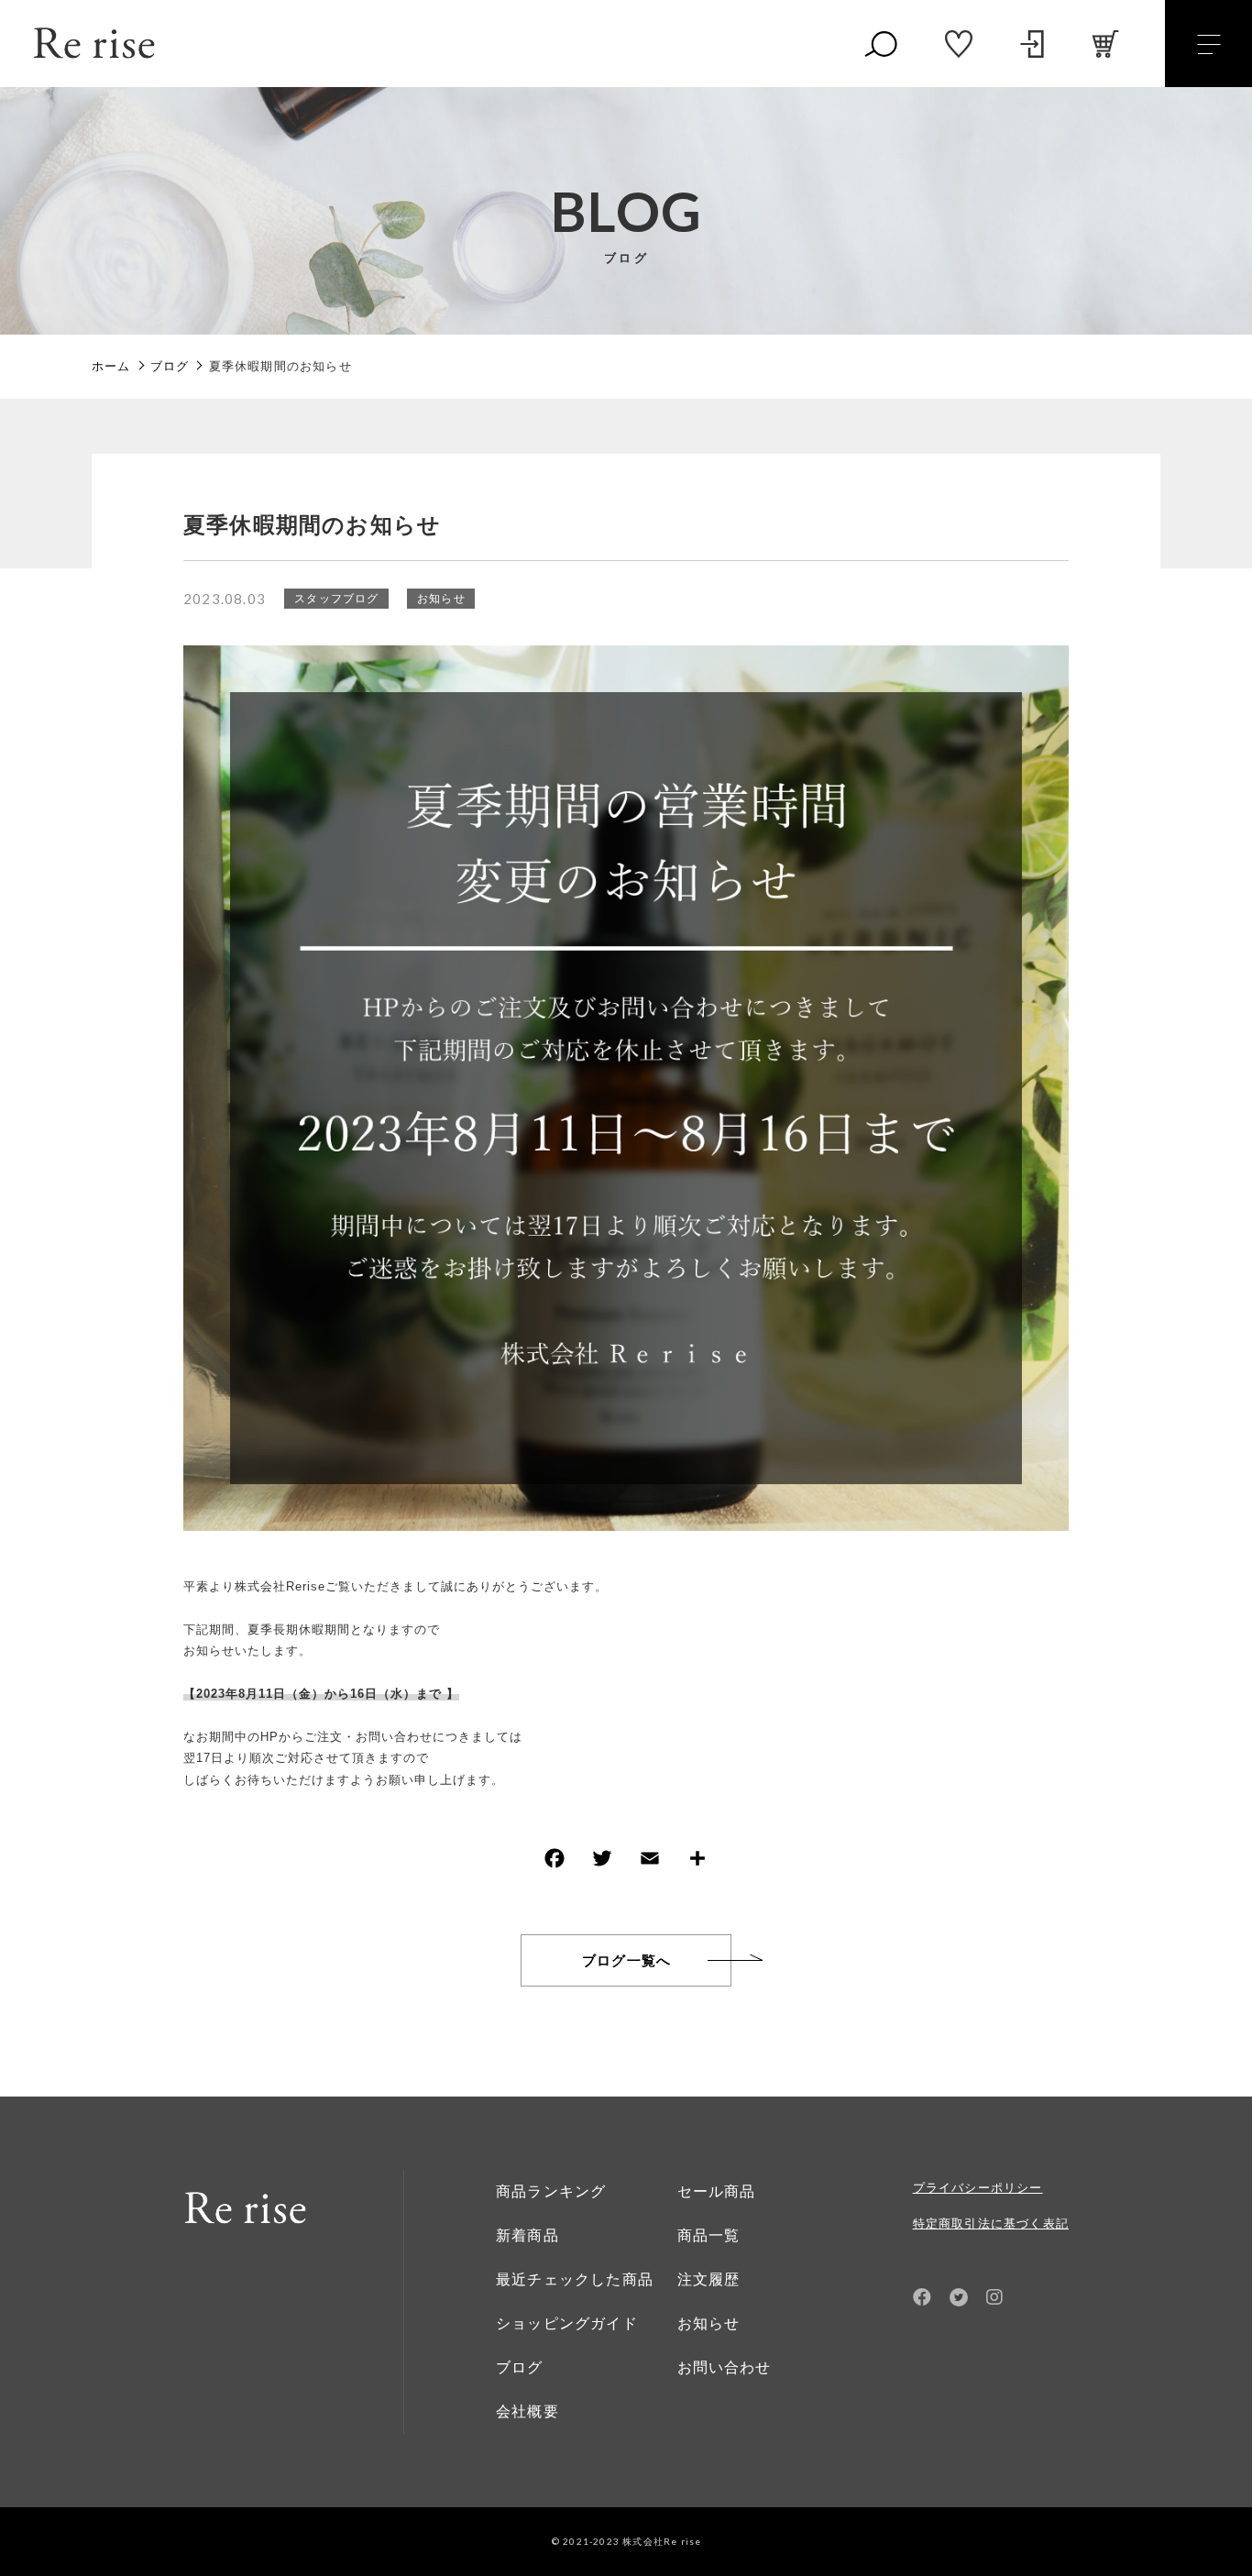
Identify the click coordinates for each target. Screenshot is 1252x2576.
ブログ (520, 2367)
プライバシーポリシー (978, 2188)
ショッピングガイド (567, 2323)
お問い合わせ (725, 2367)
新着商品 (527, 2235)
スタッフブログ (336, 598)
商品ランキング (551, 2191)
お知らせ (441, 598)
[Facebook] (555, 1862)
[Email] (650, 1862)
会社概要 (527, 2411)
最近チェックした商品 (575, 2279)
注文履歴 (709, 2279)
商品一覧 (709, 2235)
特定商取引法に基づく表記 (991, 2224)
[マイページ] (1032, 44)
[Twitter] (602, 1862)
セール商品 (717, 2191)
